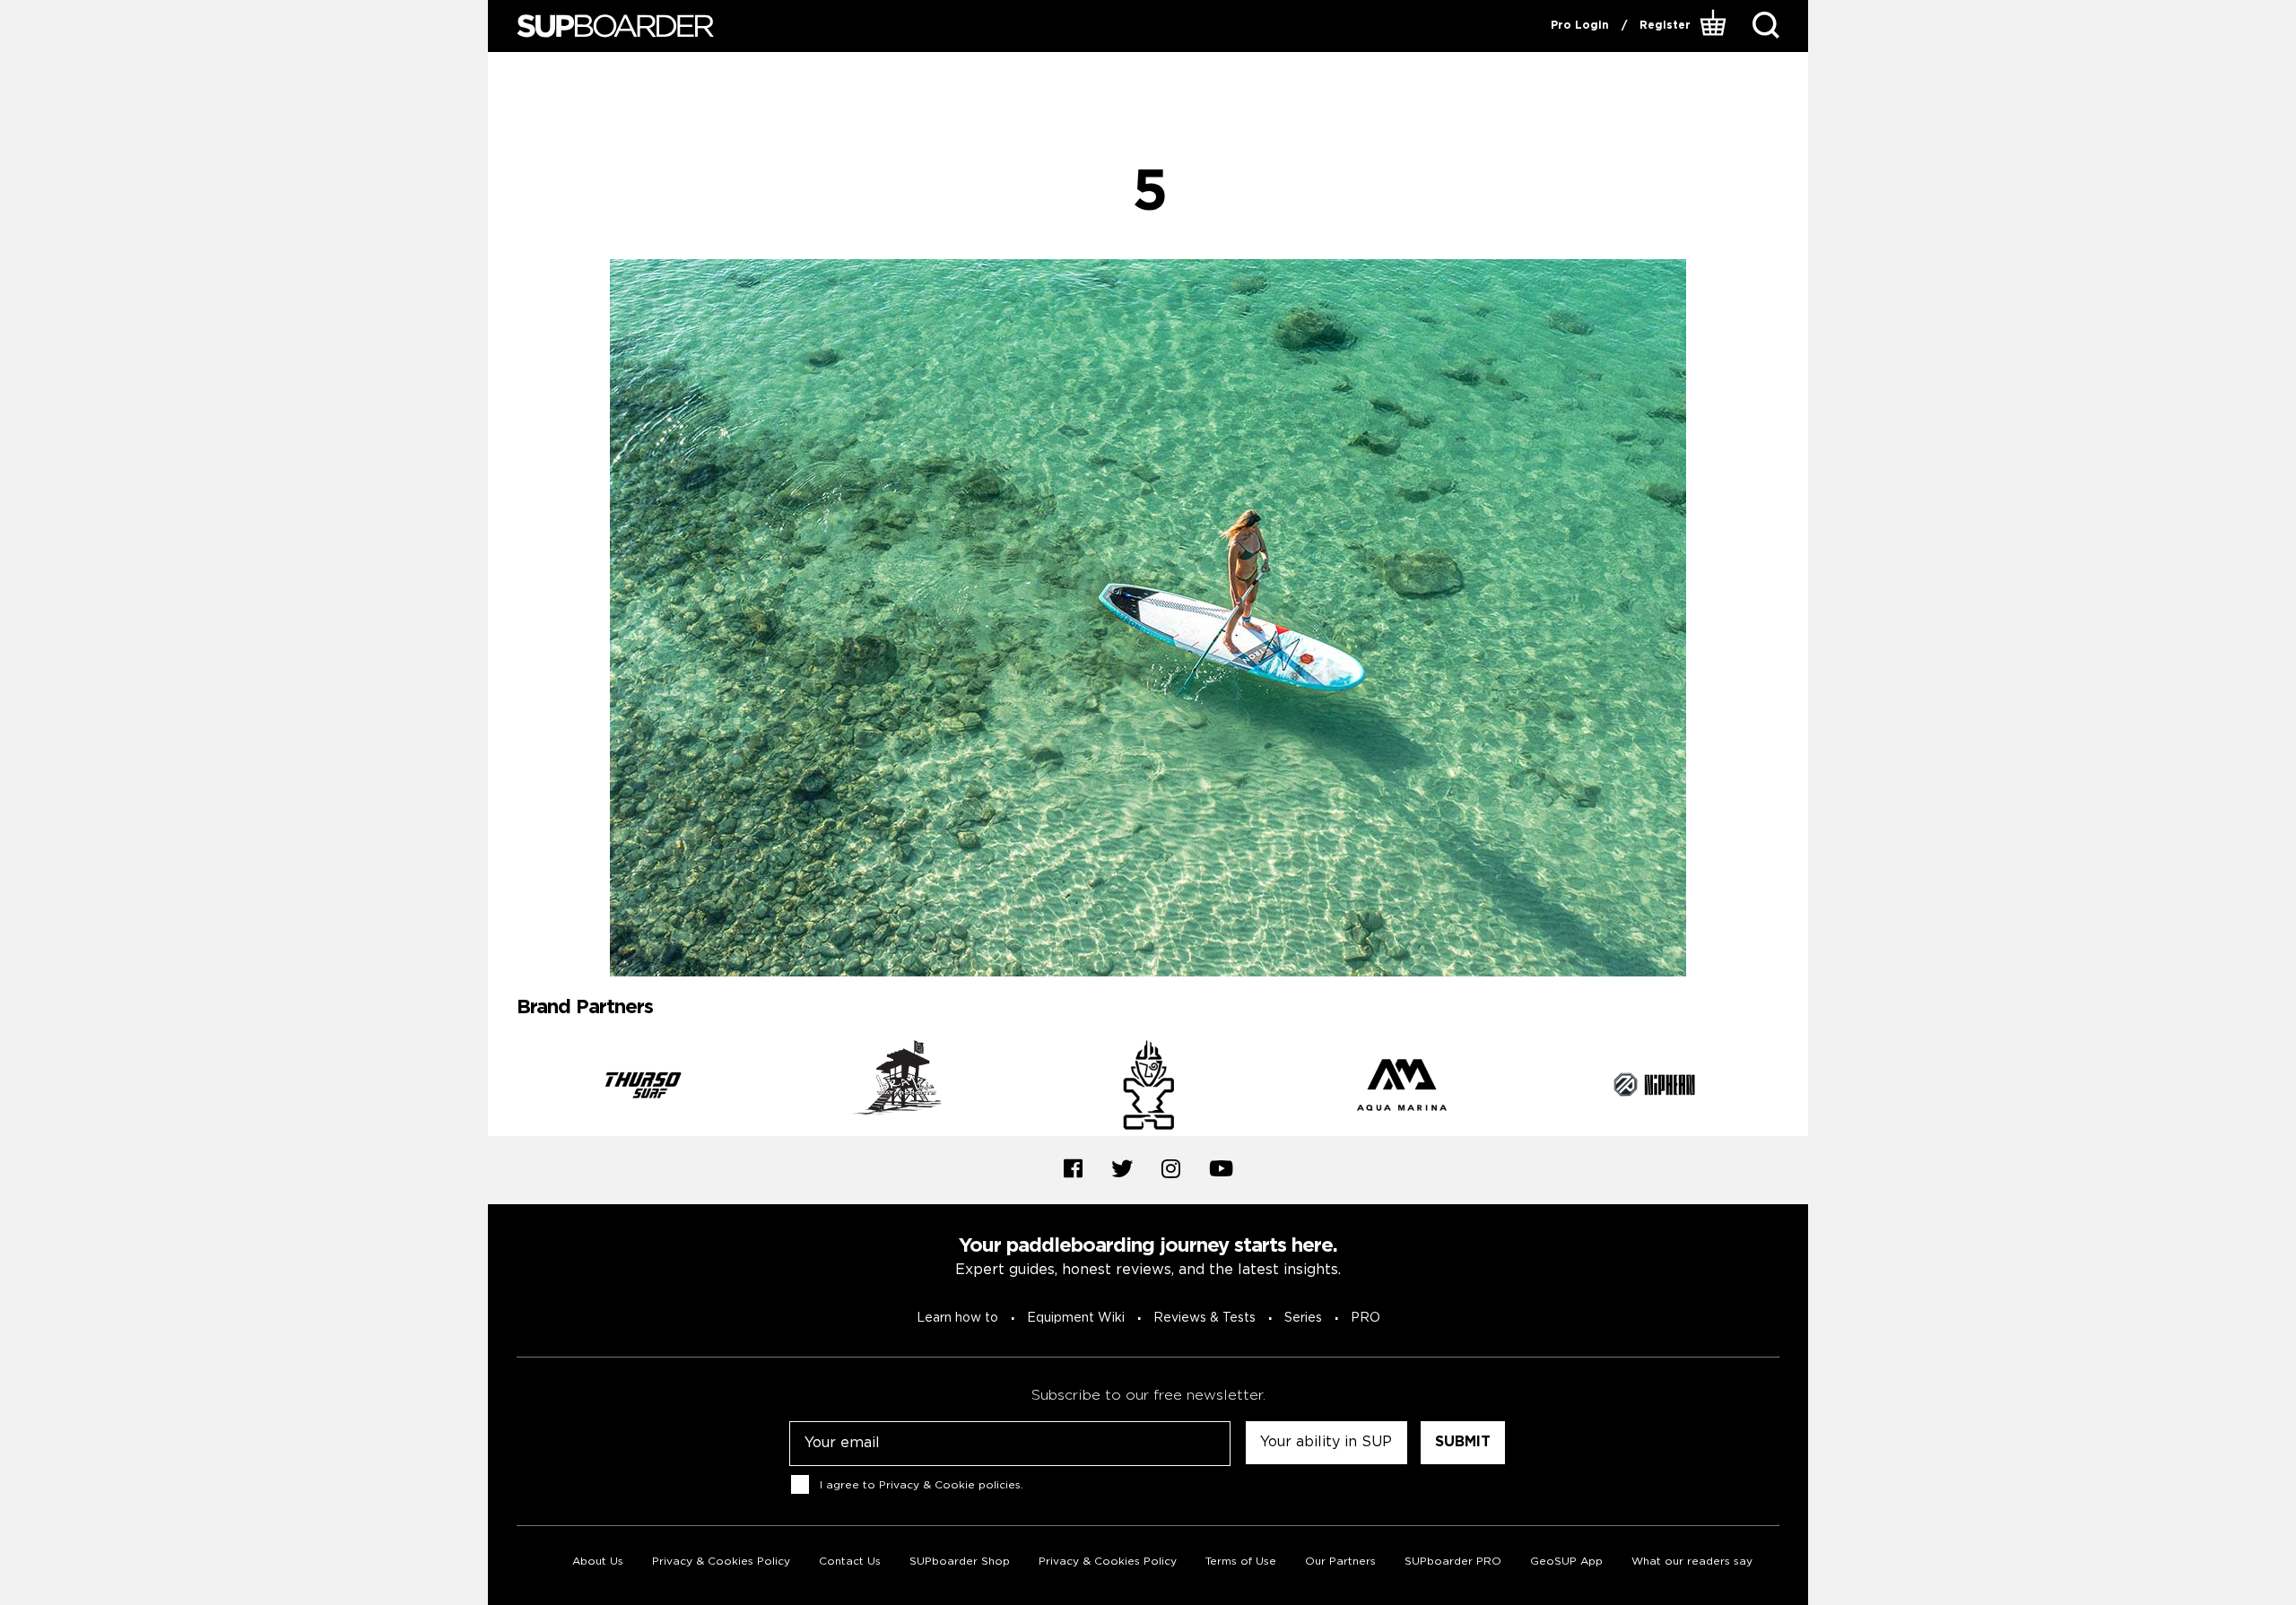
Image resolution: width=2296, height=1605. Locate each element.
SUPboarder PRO (1453, 1562)
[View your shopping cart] (1715, 26)
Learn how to (957, 1318)
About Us (598, 1562)
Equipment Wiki (1076, 1318)
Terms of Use (1241, 1562)
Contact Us (850, 1562)
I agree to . (922, 1484)
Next (1793, 1088)
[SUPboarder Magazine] (615, 26)
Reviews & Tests (1205, 1318)
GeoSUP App (1566, 1562)
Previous (503, 1088)
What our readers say (1692, 1562)
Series (1303, 1318)
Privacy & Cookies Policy (721, 1562)
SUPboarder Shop (960, 1562)
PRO (1365, 1318)
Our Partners (1340, 1562)
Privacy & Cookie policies (950, 1484)
